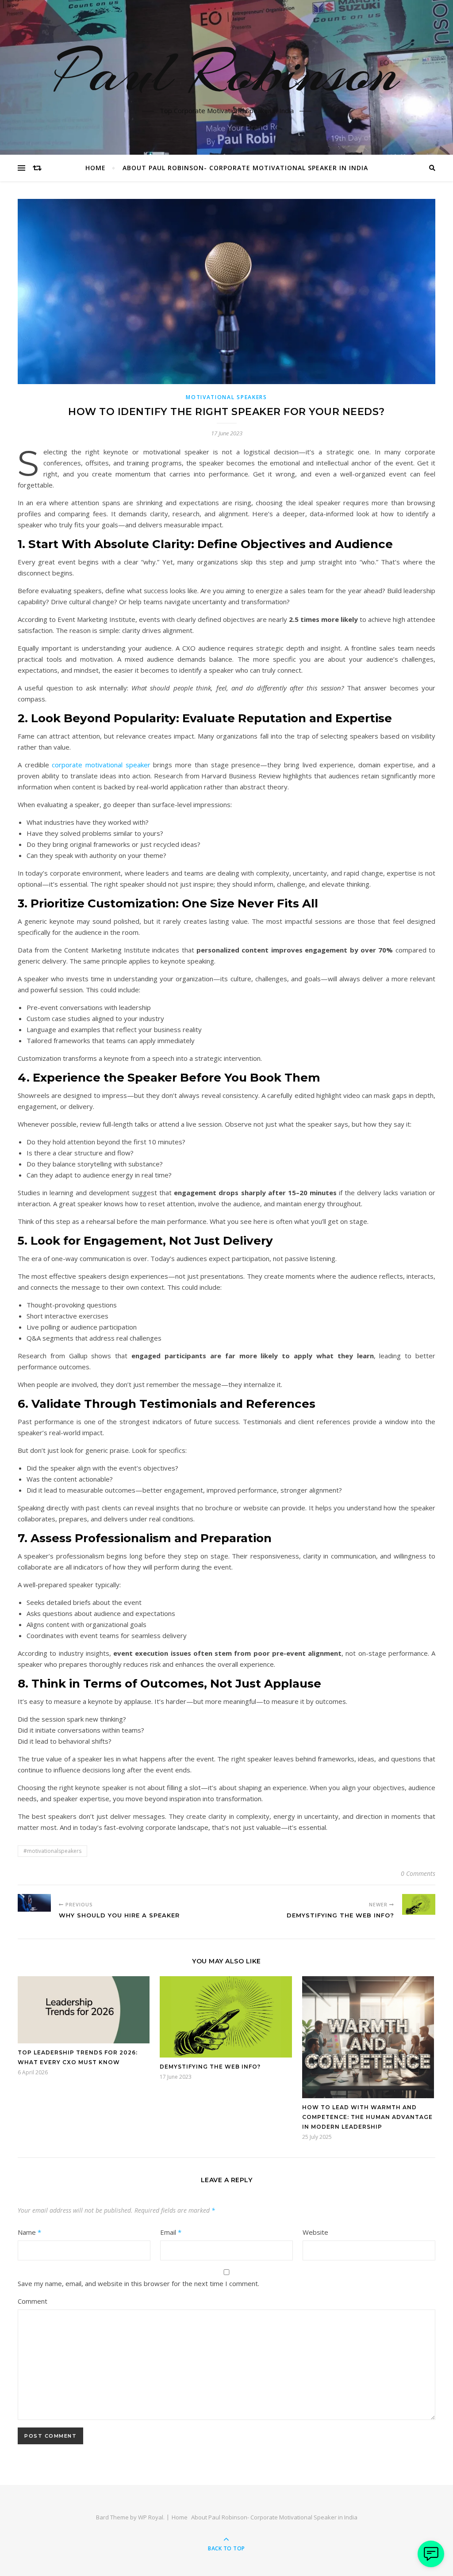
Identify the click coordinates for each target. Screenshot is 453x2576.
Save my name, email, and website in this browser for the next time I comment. (138, 2283)
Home (96, 168)
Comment (33, 2301)
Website (315, 2232)
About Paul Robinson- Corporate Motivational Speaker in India (245, 168)
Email (171, 2232)
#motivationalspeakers (52, 1851)
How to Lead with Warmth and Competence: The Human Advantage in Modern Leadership (367, 2117)
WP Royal (151, 2517)
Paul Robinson (227, 72)
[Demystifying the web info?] (419, 1904)
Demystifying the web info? (210, 2067)
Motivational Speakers (226, 397)
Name (29, 2232)
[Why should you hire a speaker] (34, 1903)
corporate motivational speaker (102, 765)
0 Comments (418, 1873)
